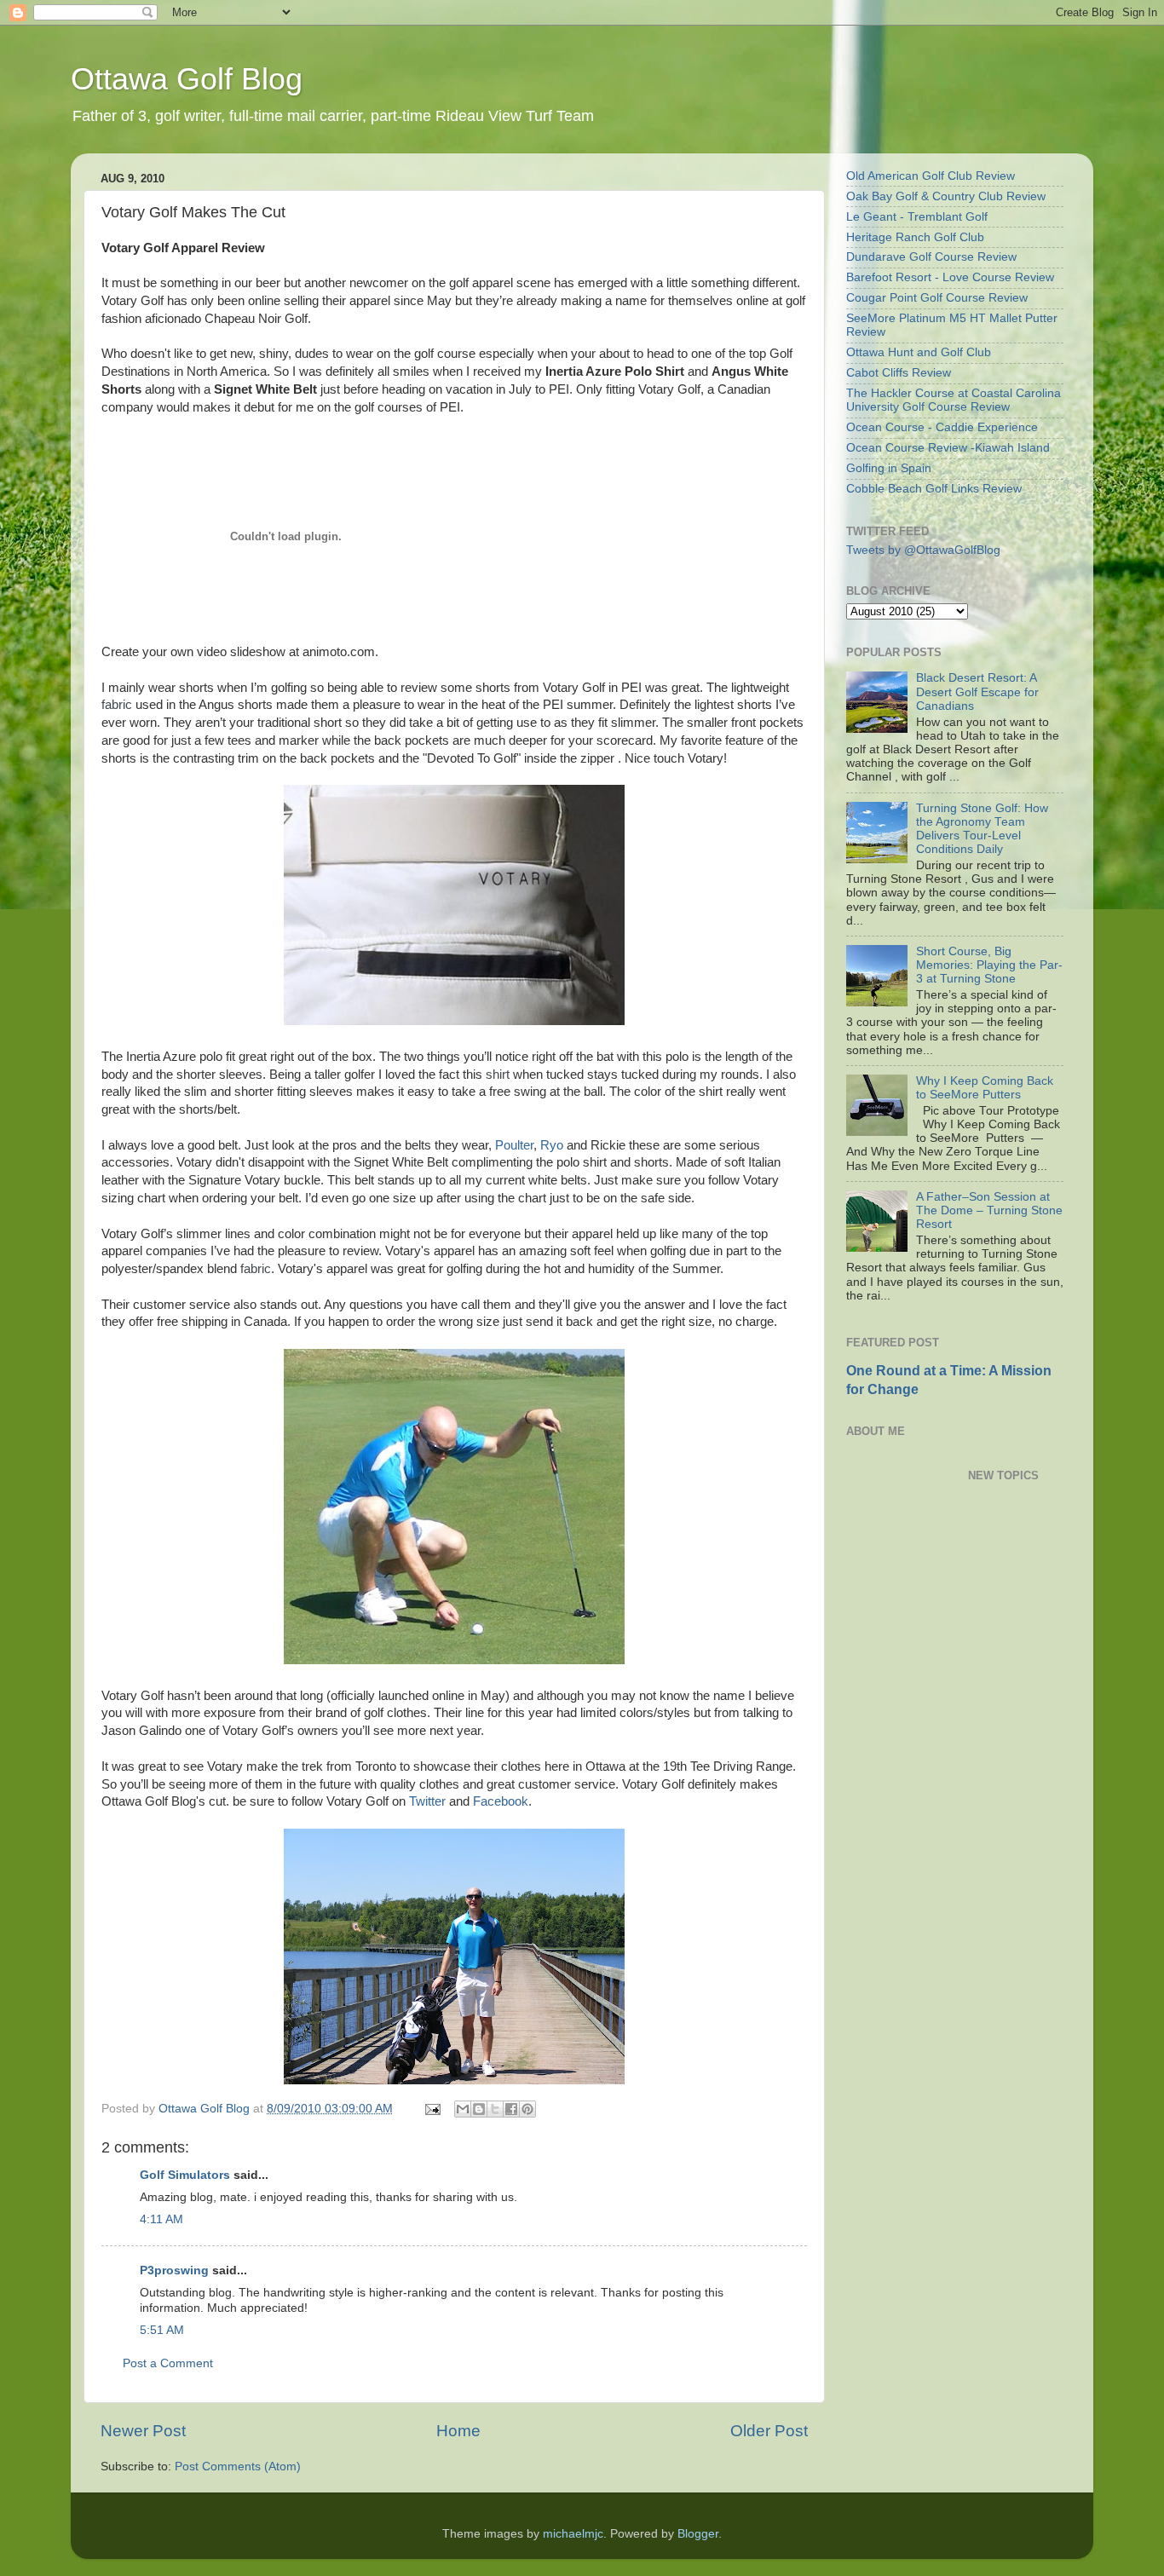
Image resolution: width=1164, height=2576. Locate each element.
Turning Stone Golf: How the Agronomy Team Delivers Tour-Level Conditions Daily (982, 829)
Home (458, 2431)
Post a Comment (168, 2363)
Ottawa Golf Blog (187, 79)
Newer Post (143, 2431)
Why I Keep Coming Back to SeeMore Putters (985, 1088)
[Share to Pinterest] (527, 2109)
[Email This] (463, 2109)
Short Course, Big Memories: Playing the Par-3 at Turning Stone (989, 965)
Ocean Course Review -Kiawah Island (948, 448)
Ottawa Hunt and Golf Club (919, 352)
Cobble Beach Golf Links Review (934, 489)
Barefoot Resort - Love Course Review (950, 277)
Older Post (769, 2431)
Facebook (501, 1801)
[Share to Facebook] (511, 2109)
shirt (498, 1075)
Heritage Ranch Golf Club (915, 237)
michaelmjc (573, 2534)
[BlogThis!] (479, 2109)
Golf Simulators (185, 2175)
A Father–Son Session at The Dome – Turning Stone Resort (989, 1210)
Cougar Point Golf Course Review (937, 298)
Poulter (514, 1145)
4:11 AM (161, 2219)
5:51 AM (162, 2330)
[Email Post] (432, 2109)
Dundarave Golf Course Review (931, 257)
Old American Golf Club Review (931, 176)
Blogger (698, 2534)
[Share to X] (495, 2109)
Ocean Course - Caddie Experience (942, 427)
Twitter (427, 1801)
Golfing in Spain (889, 468)
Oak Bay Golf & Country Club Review (946, 196)
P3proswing (174, 2271)
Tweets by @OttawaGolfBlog (923, 550)
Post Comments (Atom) (238, 2467)
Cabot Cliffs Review (899, 373)
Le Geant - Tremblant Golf (917, 217)
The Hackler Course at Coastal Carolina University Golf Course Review (954, 400)
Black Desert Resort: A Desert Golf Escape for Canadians (977, 692)
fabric (117, 705)
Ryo (552, 1145)
